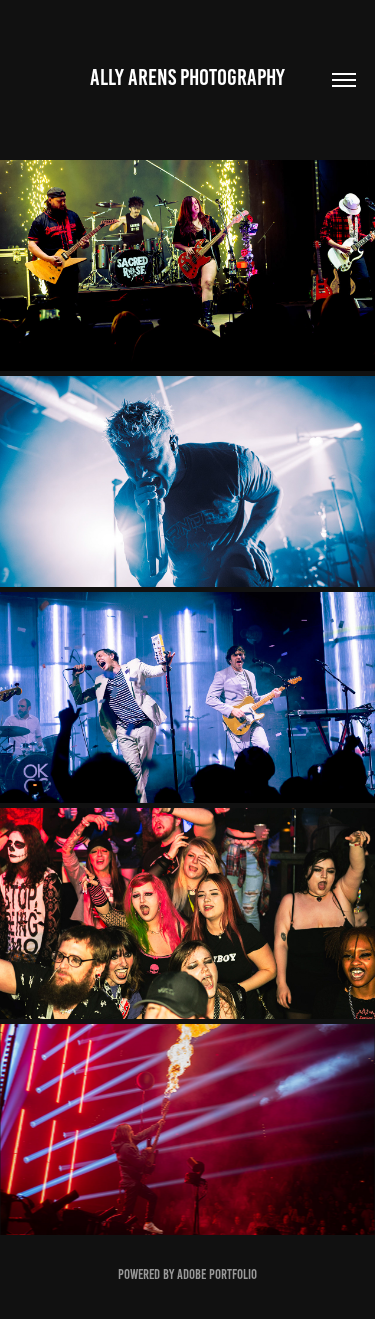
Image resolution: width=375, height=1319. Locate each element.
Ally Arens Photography (187, 77)
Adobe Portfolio (217, 1274)
